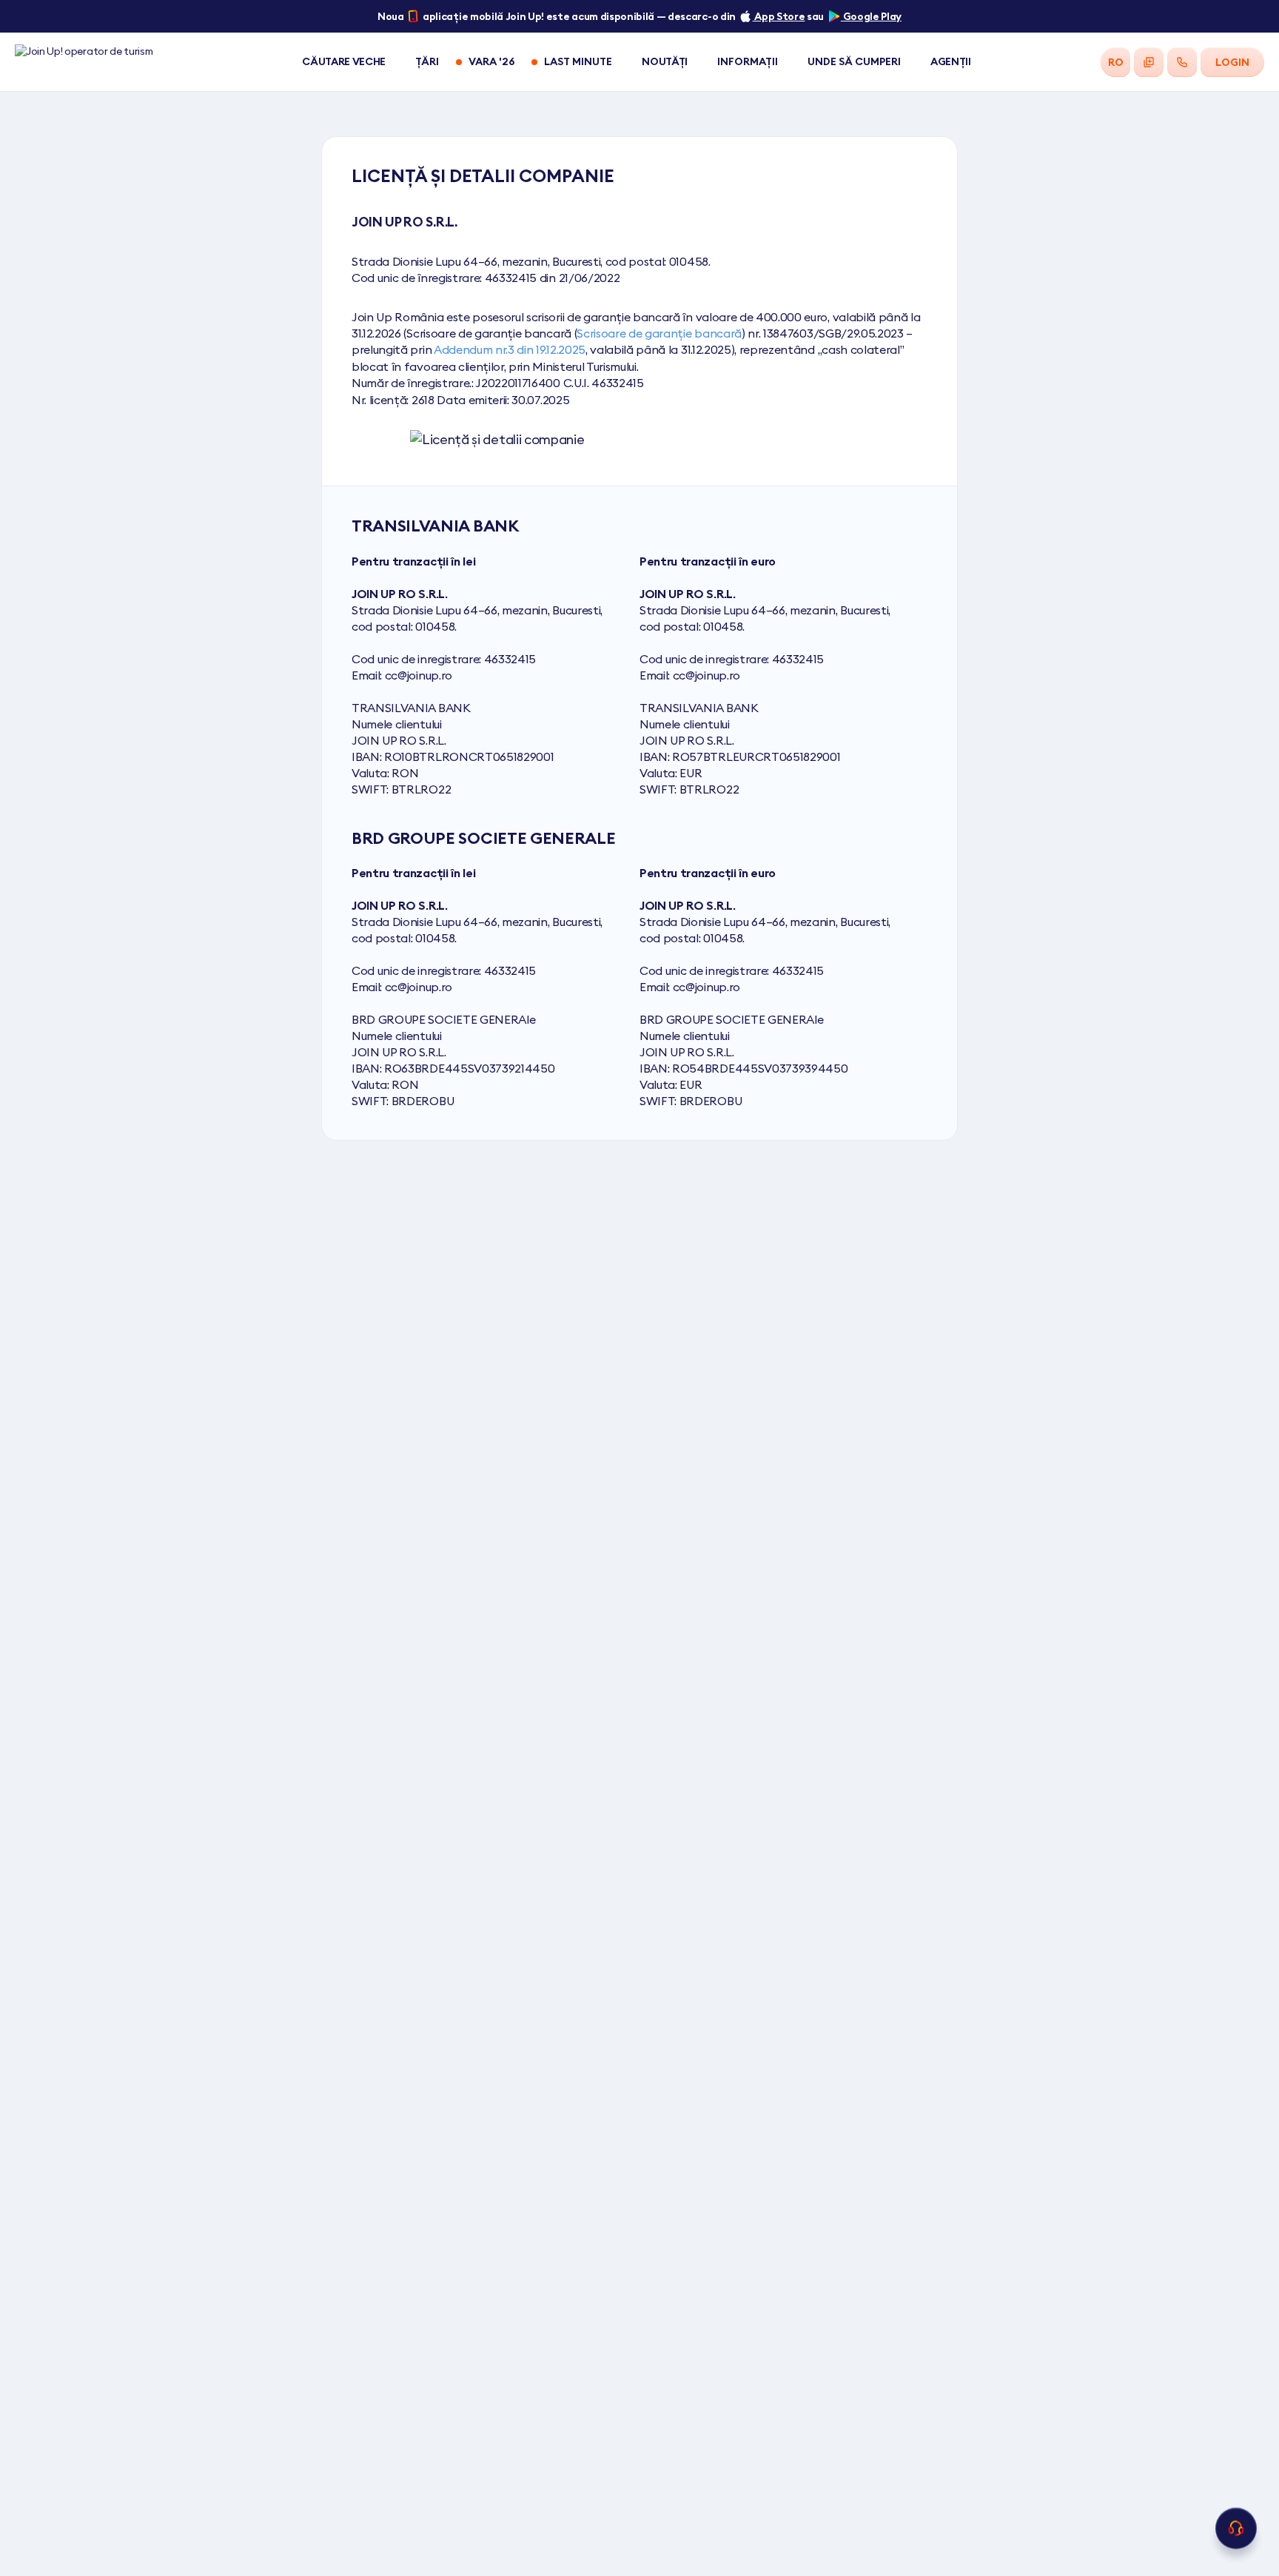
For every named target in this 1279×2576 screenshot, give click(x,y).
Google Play (871, 16)
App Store (779, 16)
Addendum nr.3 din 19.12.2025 (510, 349)
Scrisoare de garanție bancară (659, 333)
